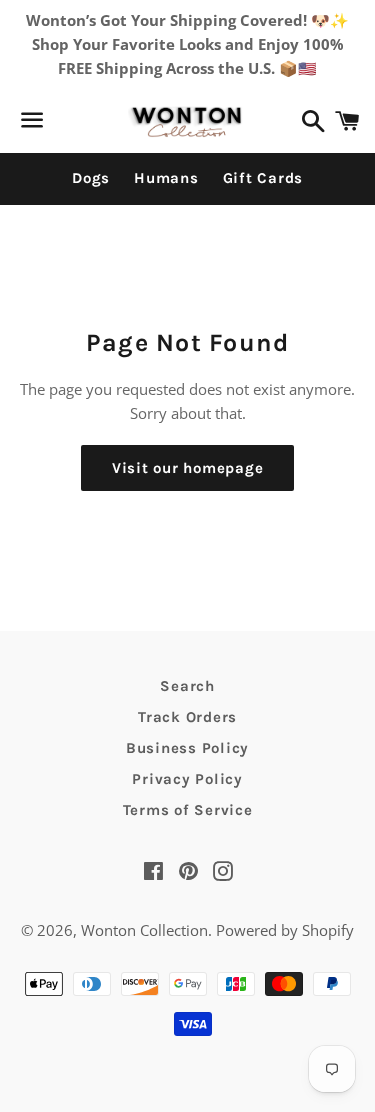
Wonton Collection (144, 930)
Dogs (91, 178)
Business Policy (187, 748)
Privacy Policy (187, 779)
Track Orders (187, 717)
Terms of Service (188, 810)
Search (187, 686)
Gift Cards (263, 178)
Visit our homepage (188, 468)
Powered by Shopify (285, 930)
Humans (166, 178)
